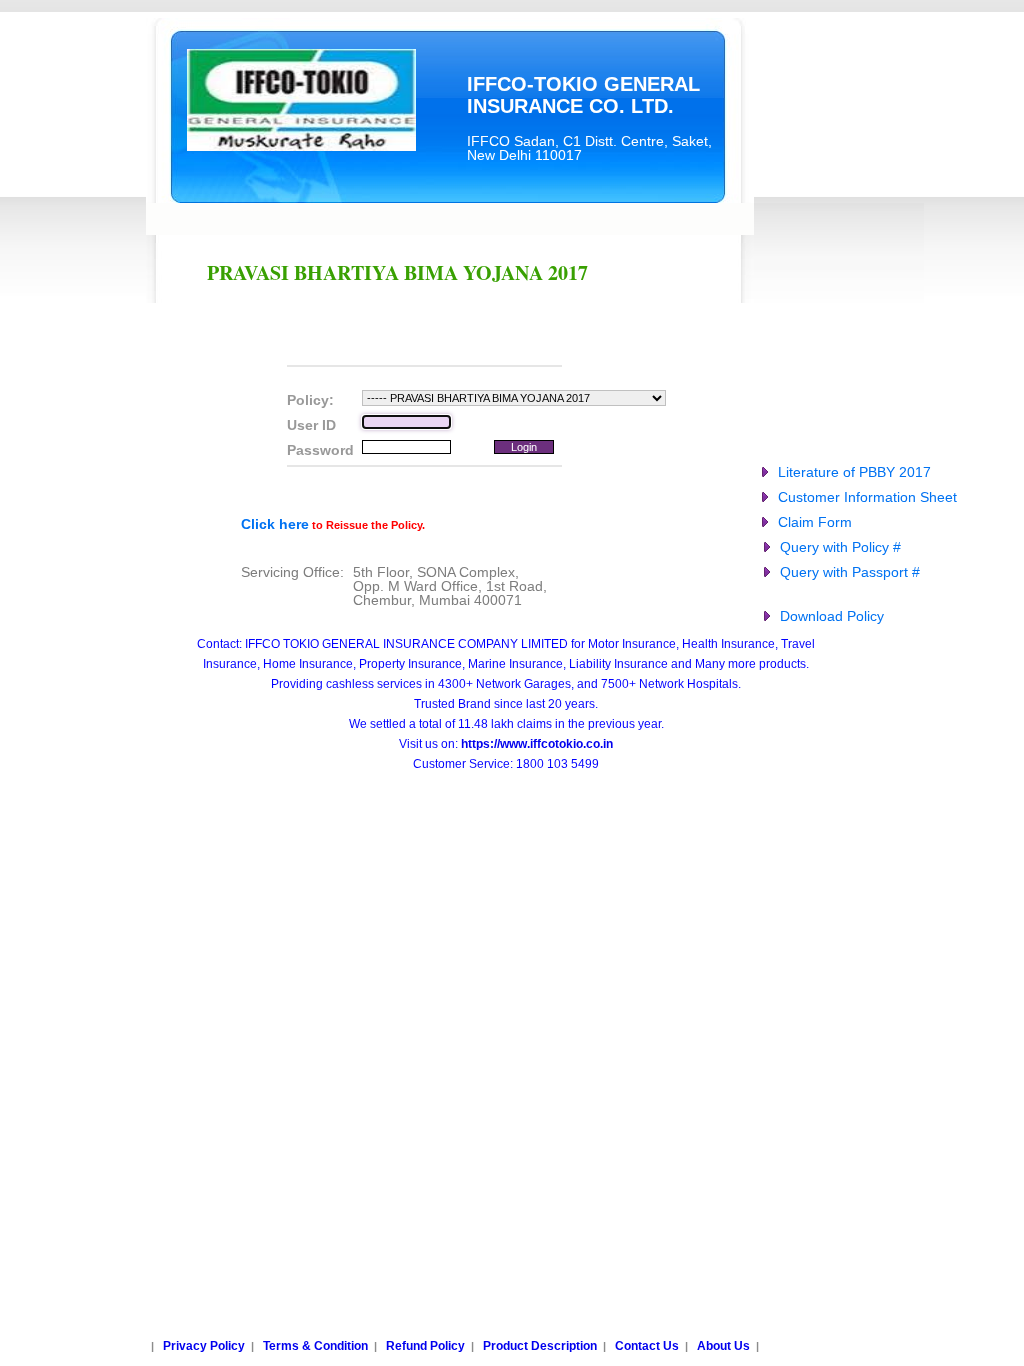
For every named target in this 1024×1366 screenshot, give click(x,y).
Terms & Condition (315, 1346)
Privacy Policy (204, 1346)
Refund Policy (425, 1346)
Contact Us (647, 1346)
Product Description (540, 1346)
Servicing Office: (292, 572)
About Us (723, 1346)
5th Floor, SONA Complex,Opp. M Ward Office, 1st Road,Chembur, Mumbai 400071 (450, 586)
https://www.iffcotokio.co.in (537, 744)
